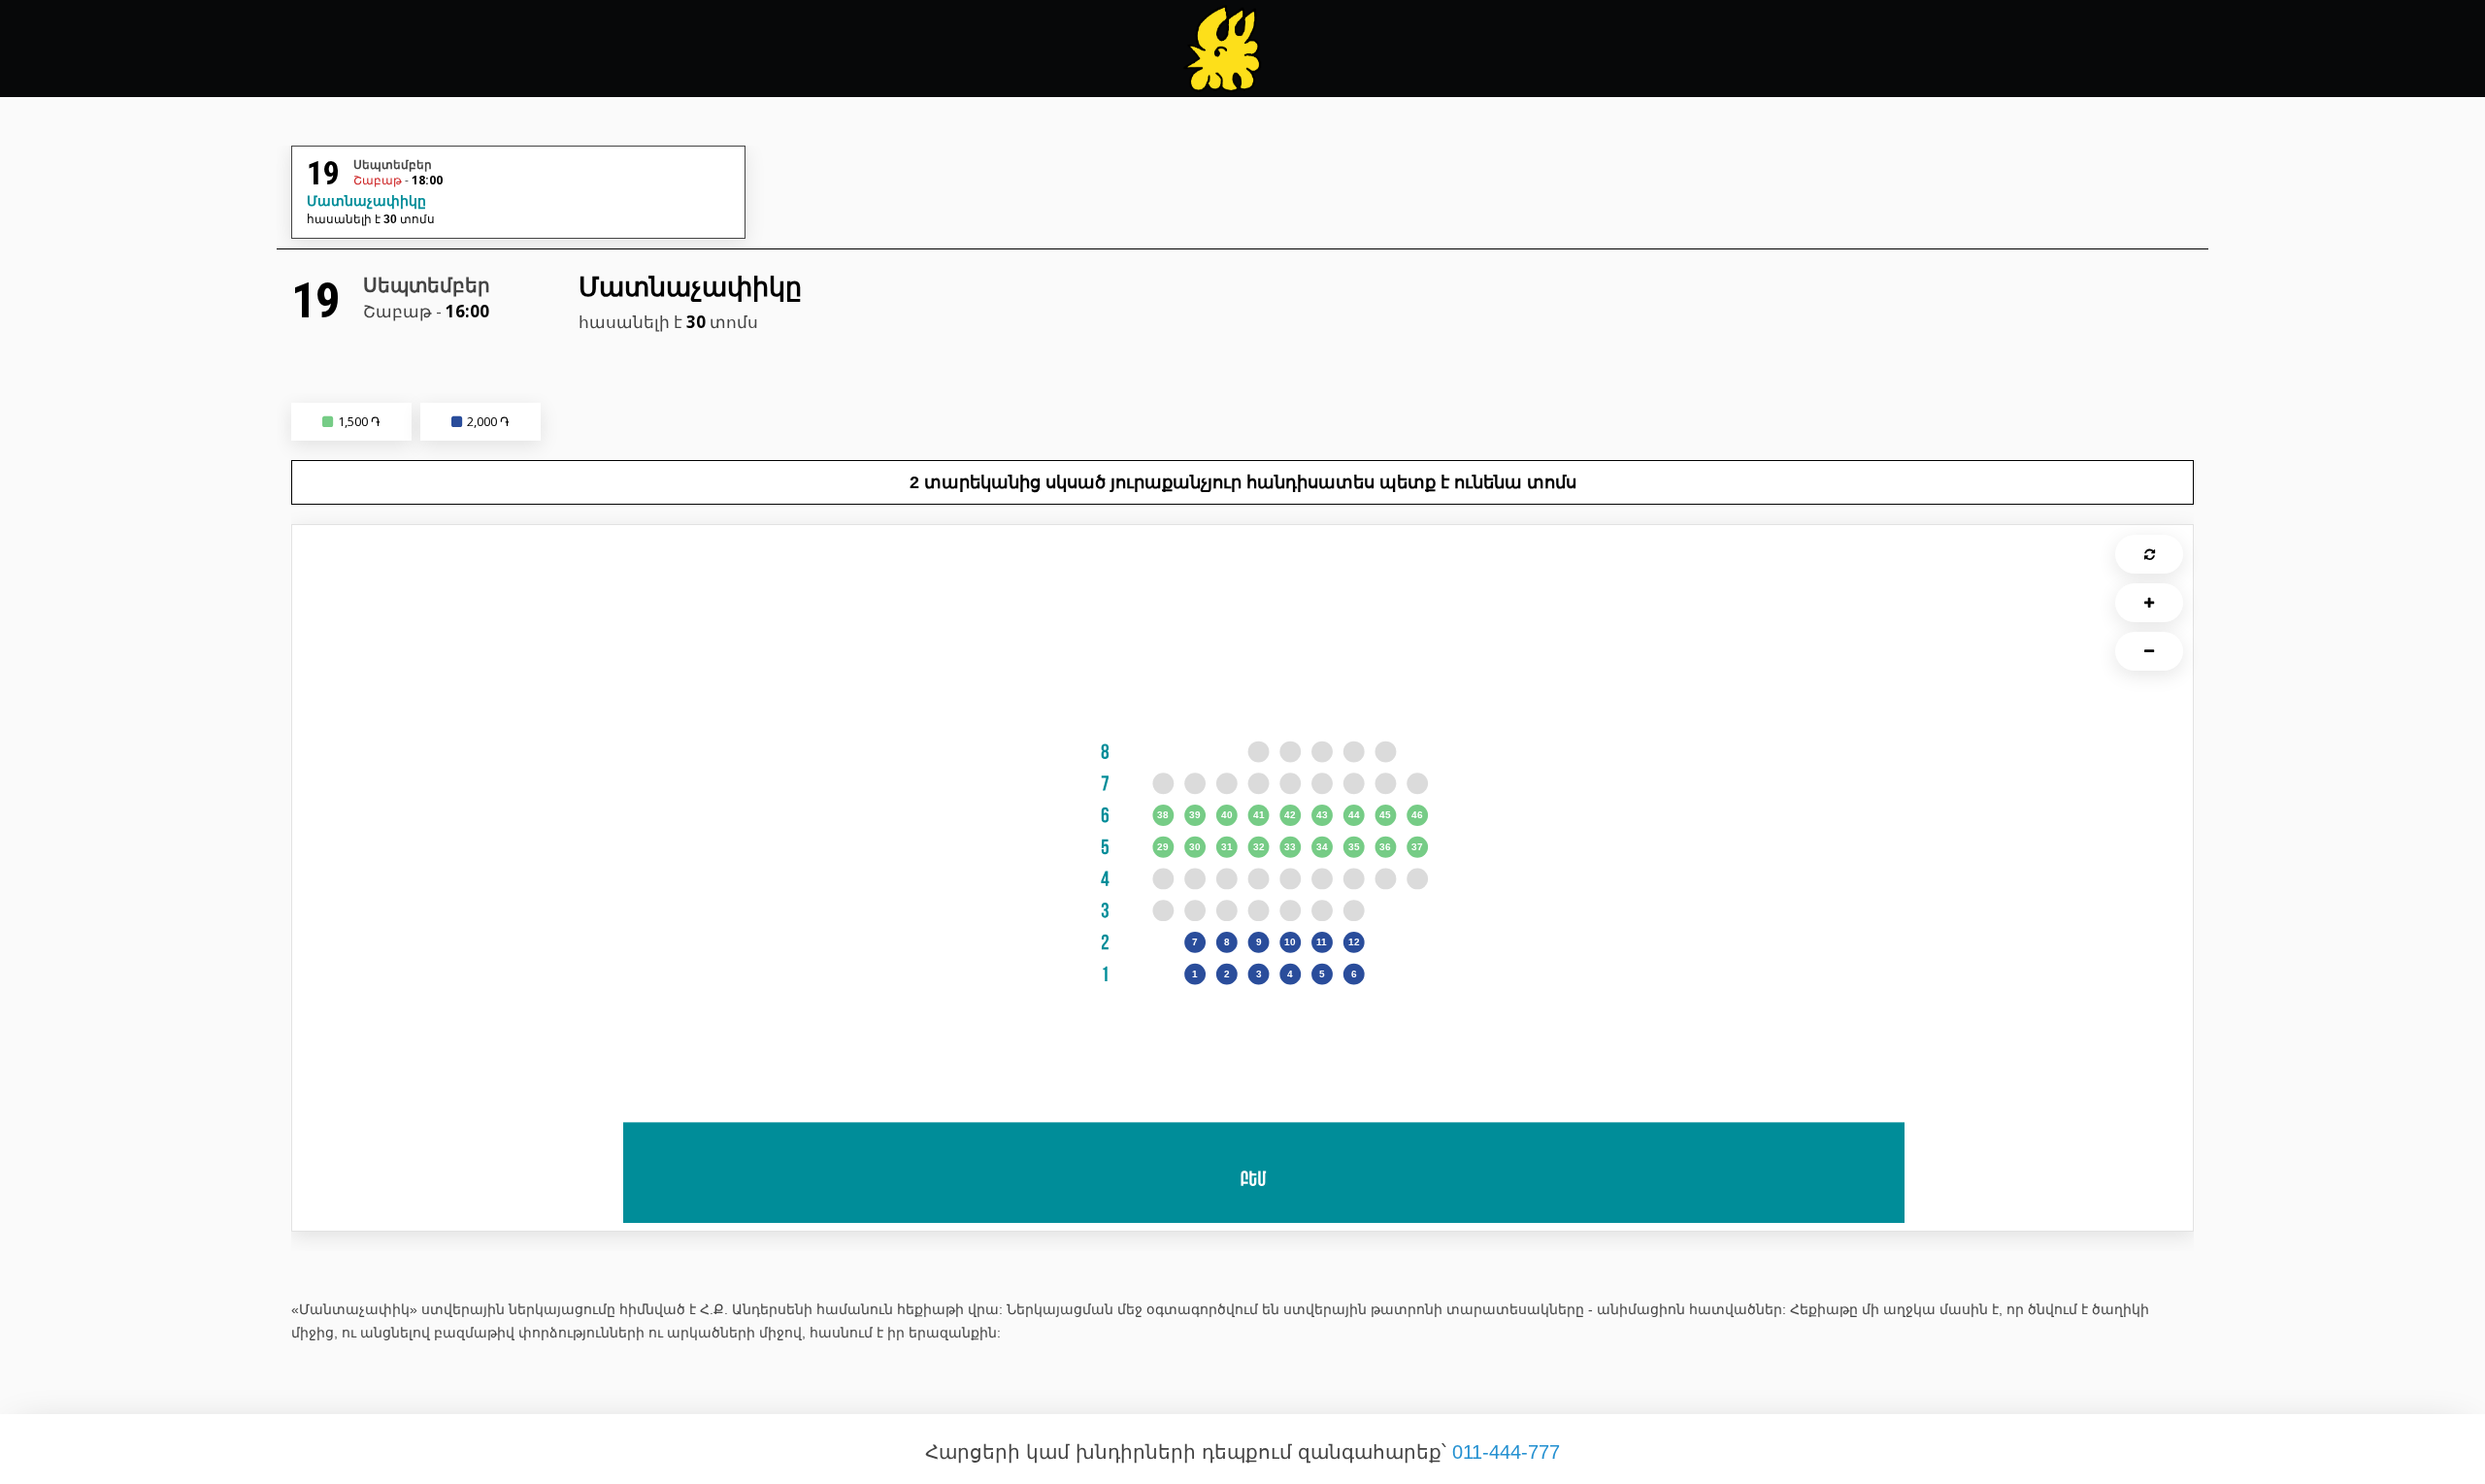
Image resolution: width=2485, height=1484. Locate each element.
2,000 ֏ (488, 421)
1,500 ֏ (359, 421)
